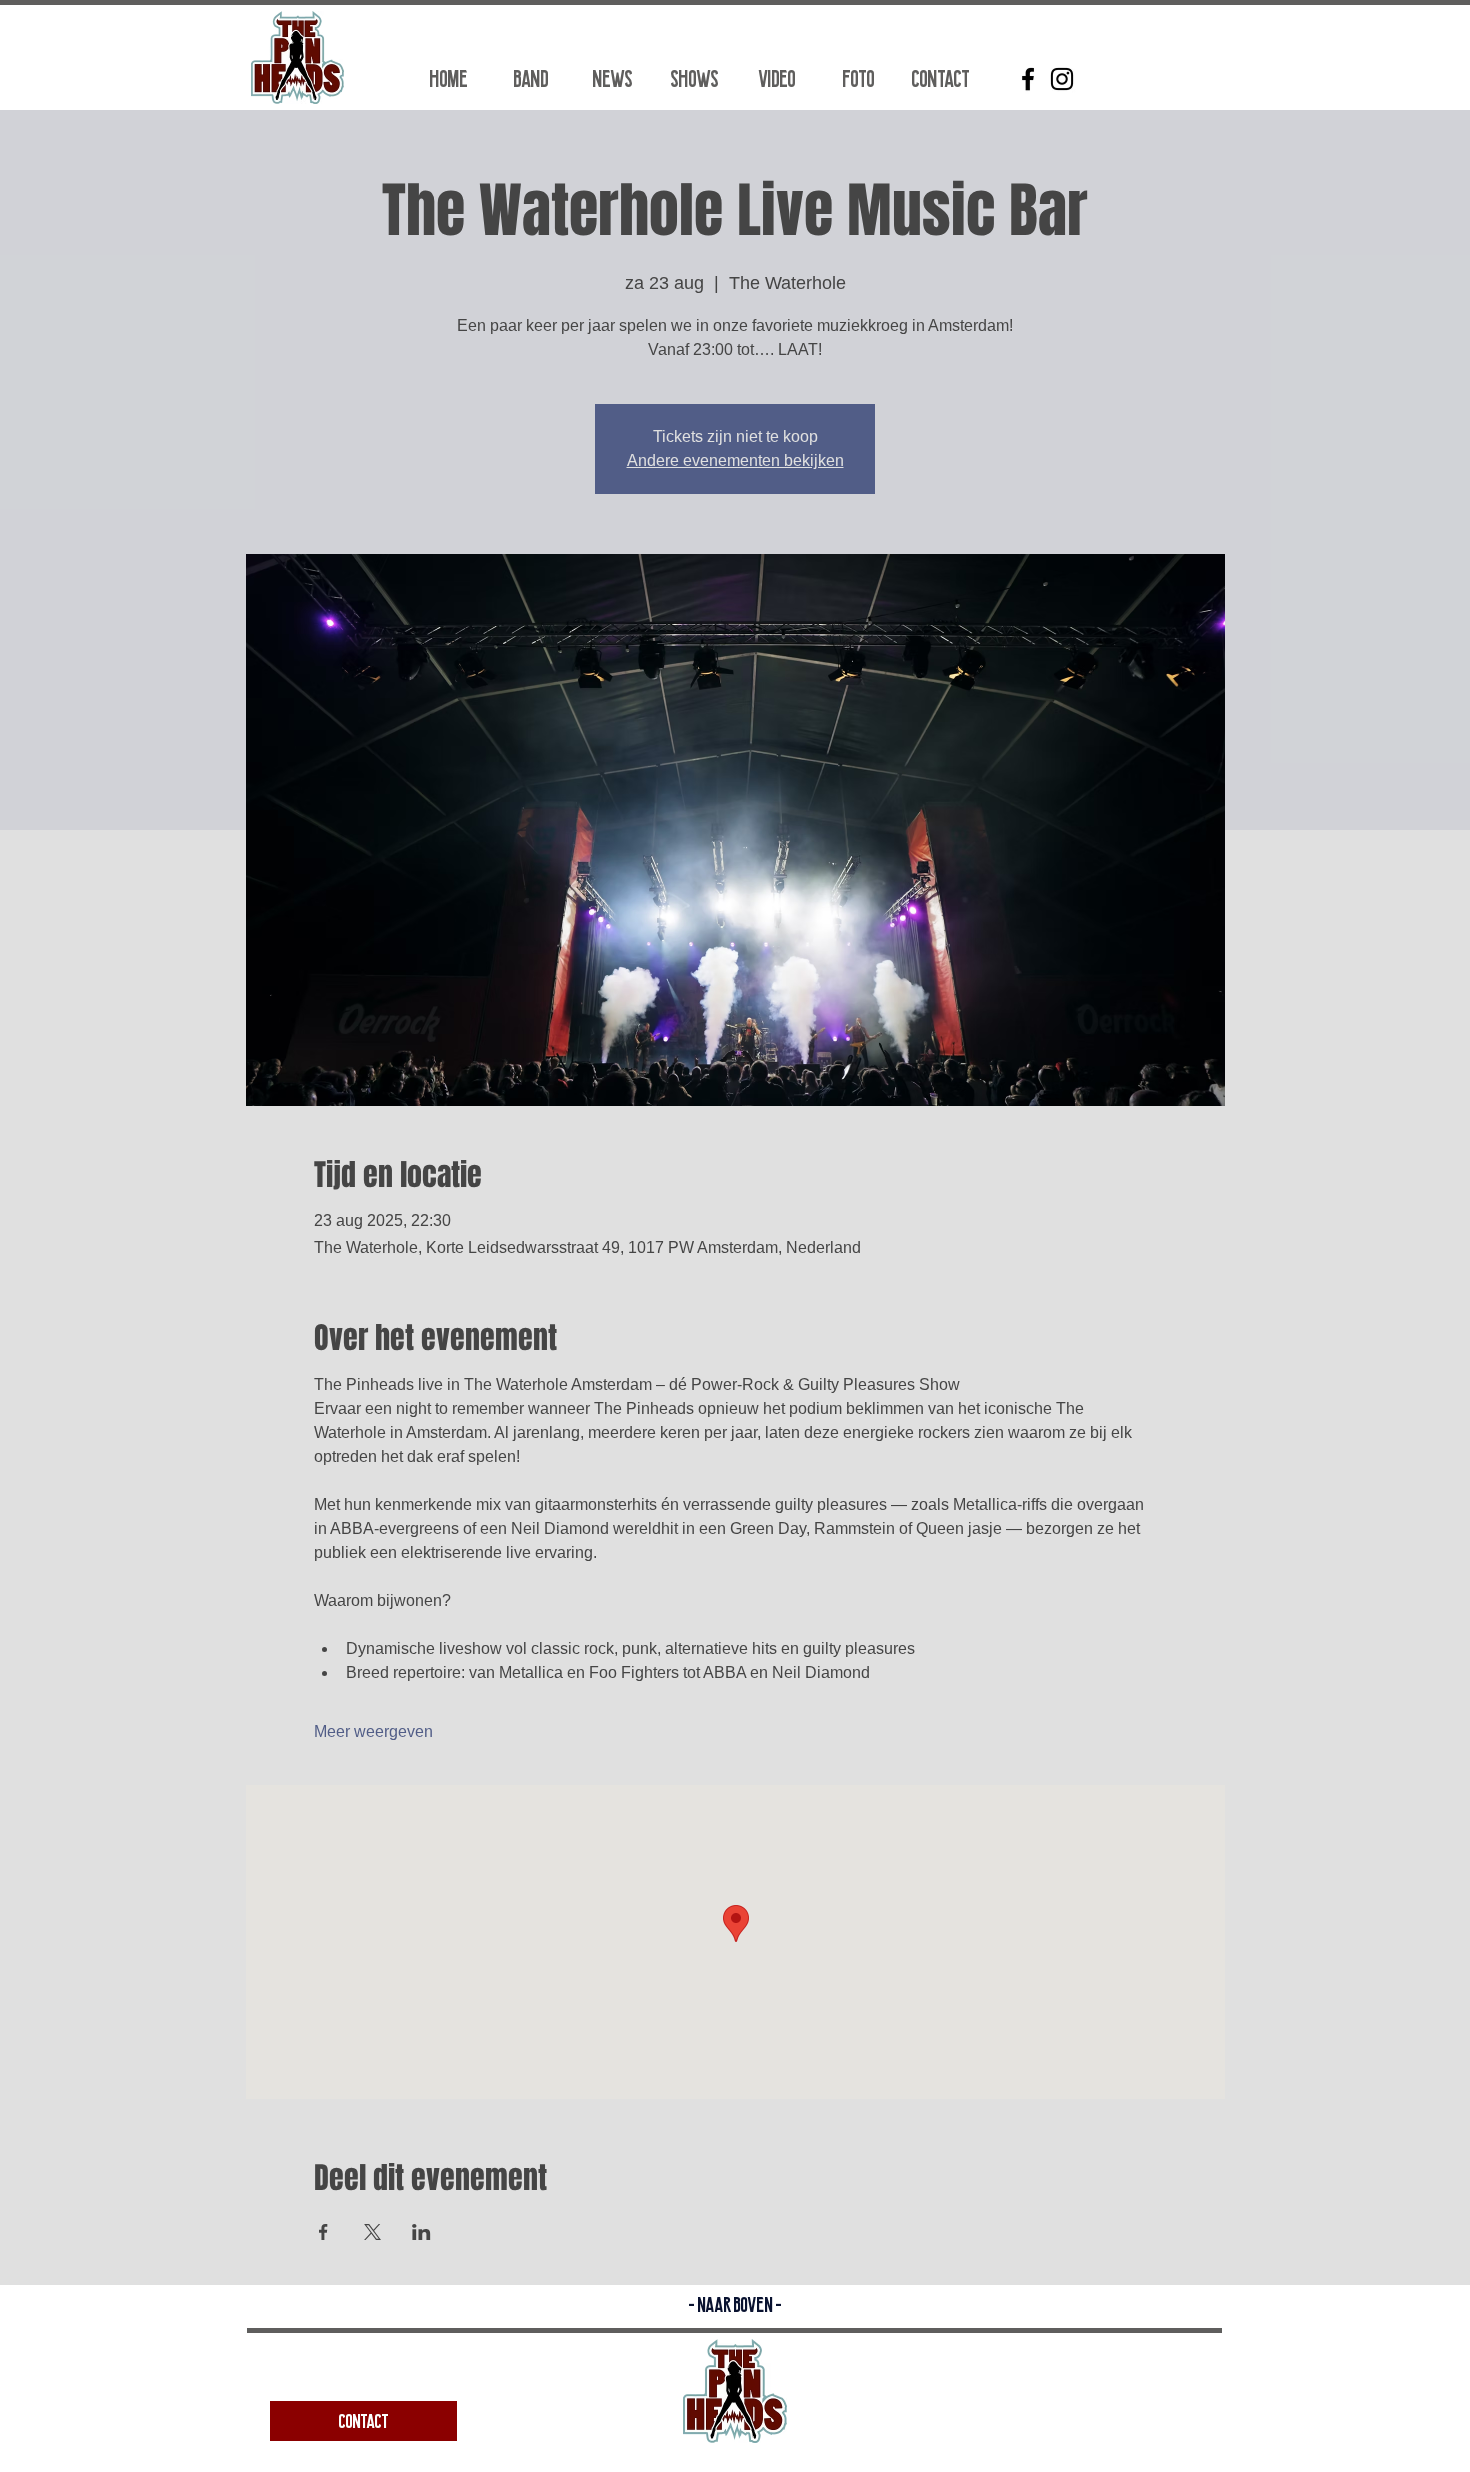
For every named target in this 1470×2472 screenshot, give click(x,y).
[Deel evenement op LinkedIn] (421, 2232)
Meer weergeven (373, 1731)
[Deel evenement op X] (372, 2232)
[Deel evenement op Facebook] (323, 2232)
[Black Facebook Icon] (1028, 79)
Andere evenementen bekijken (735, 460)
